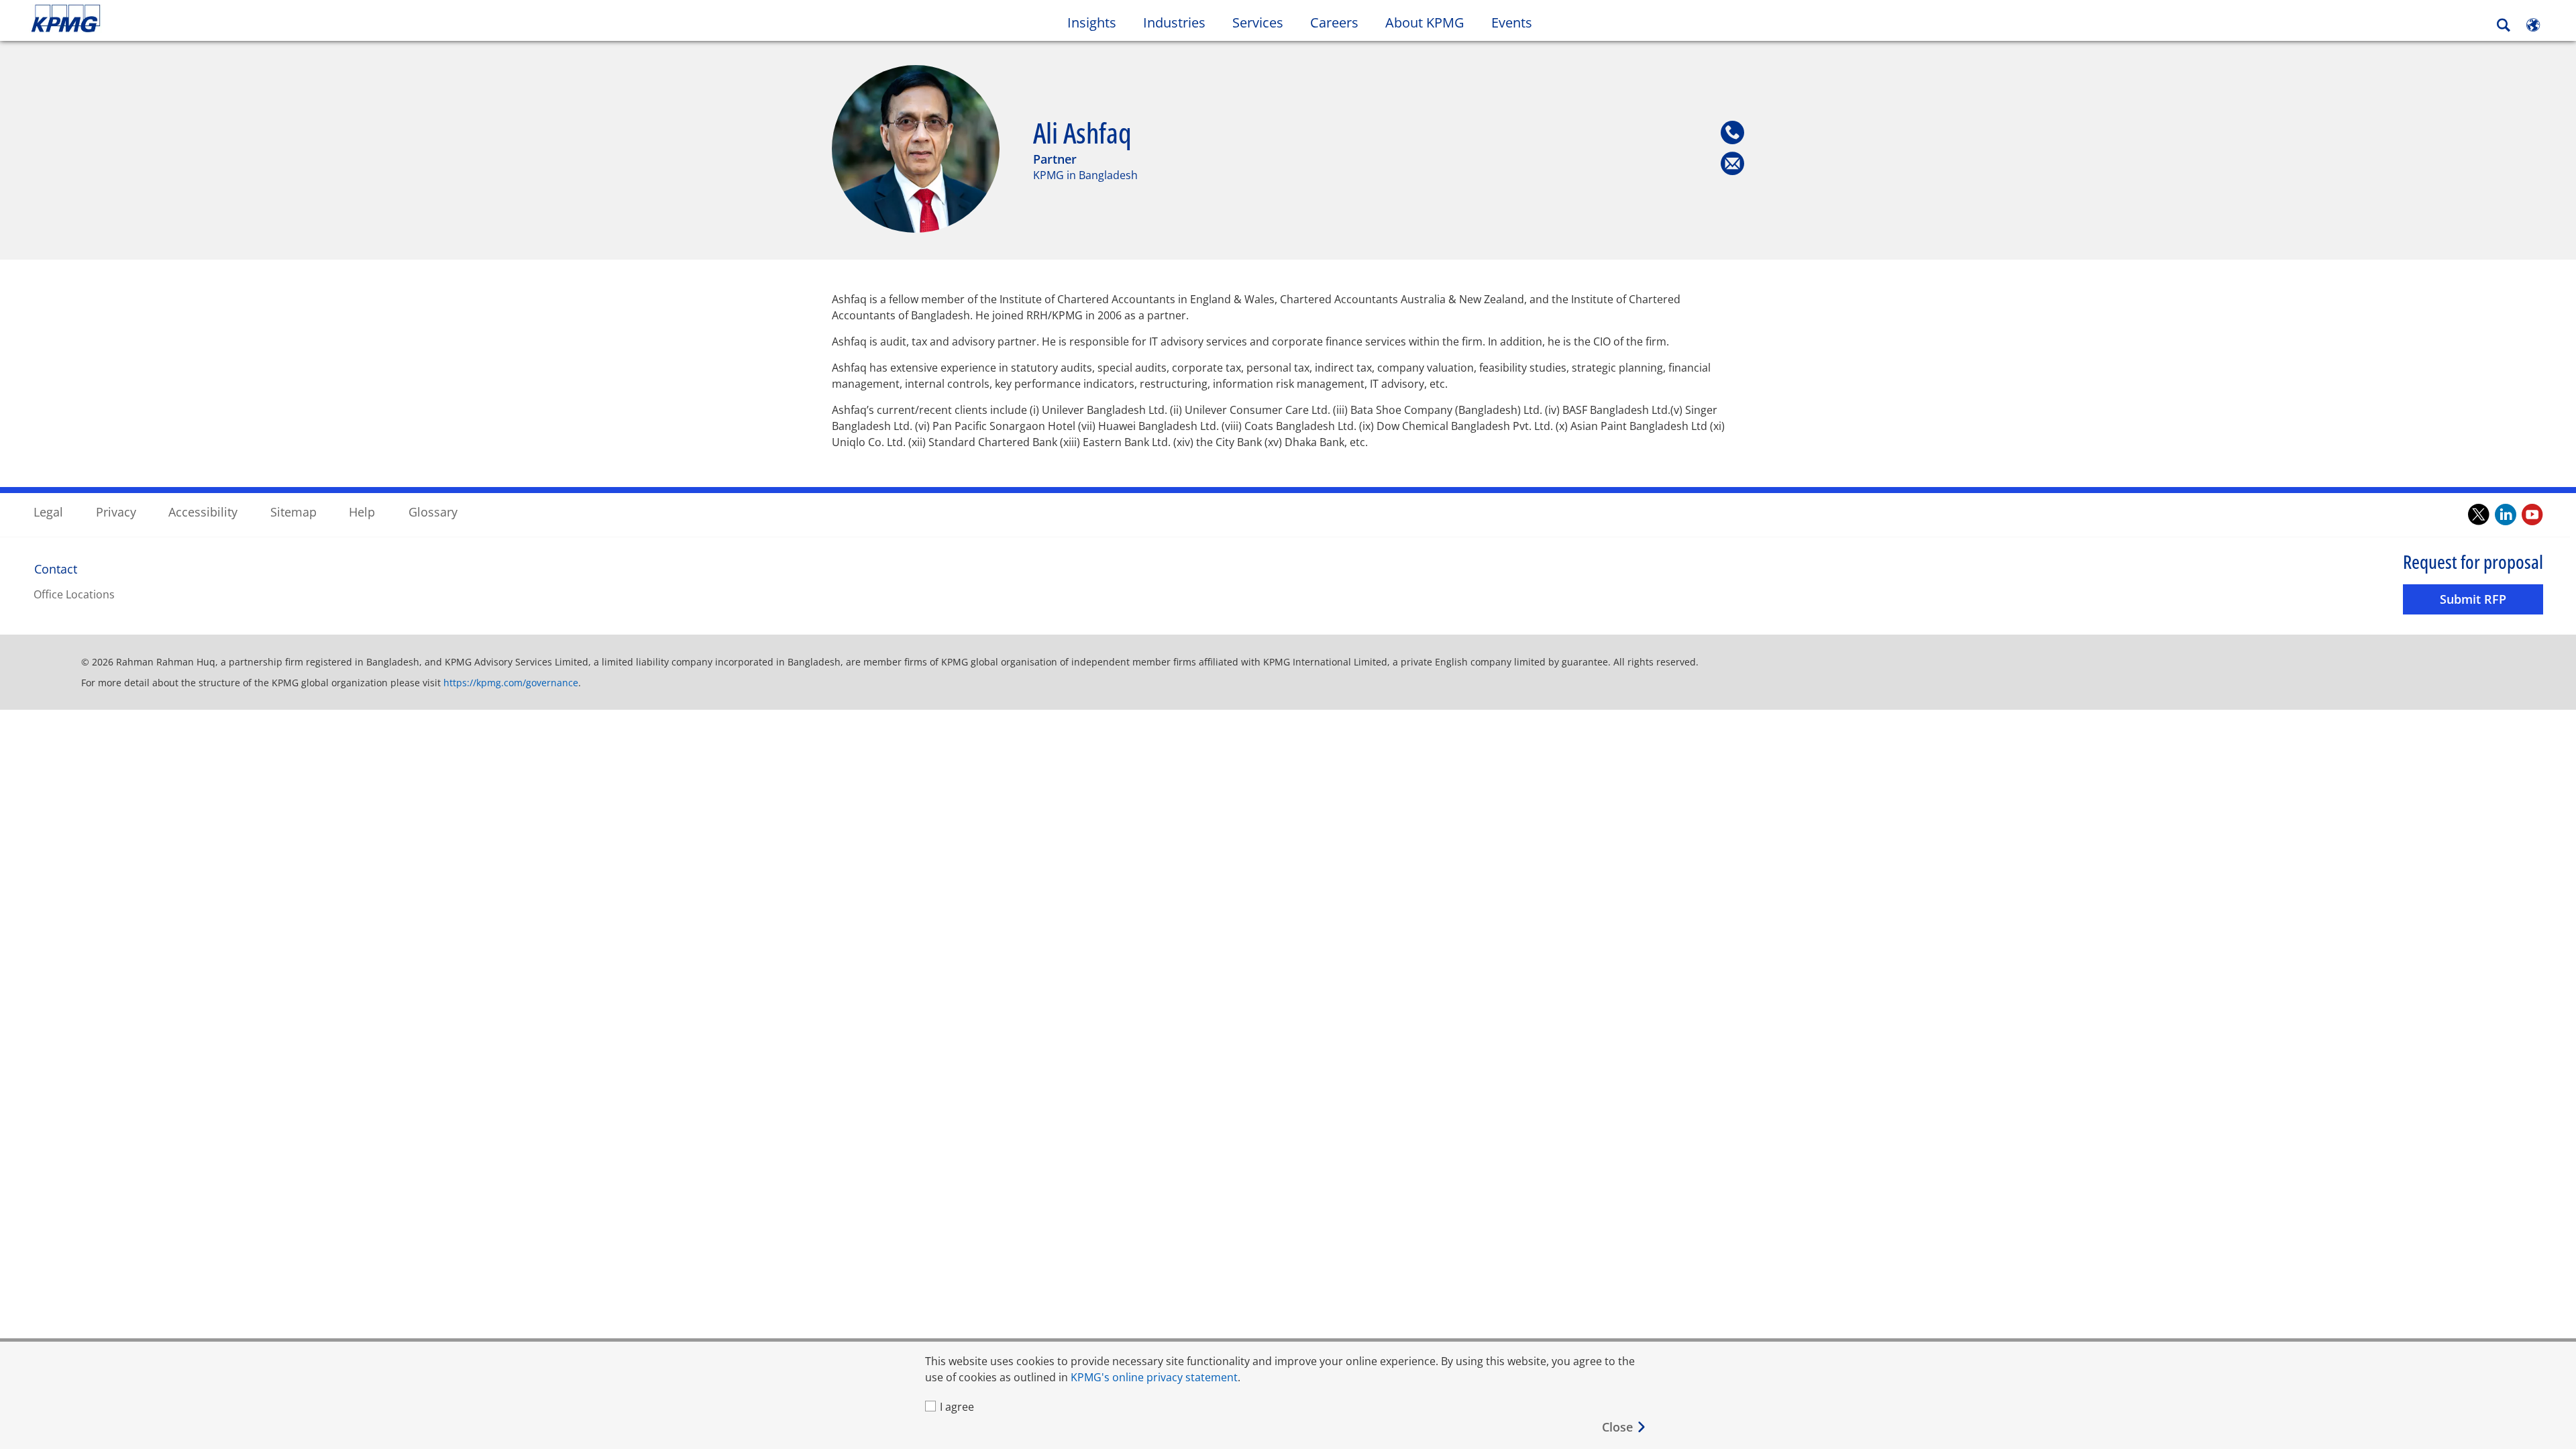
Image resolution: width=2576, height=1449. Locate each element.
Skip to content (311, 19)
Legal (48, 512)
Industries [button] (1174, 22)
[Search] (2504, 25)
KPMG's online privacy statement (1154, 1377)
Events (1512, 22)
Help (362, 512)
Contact (56, 569)
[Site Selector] (2533, 25)
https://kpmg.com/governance (511, 683)
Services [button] (1258, 22)
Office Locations (74, 594)
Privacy (116, 512)
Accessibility (203, 512)
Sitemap (293, 512)
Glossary (433, 512)
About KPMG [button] (1425, 22)
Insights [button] (1092, 22)
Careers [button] (1334, 22)
